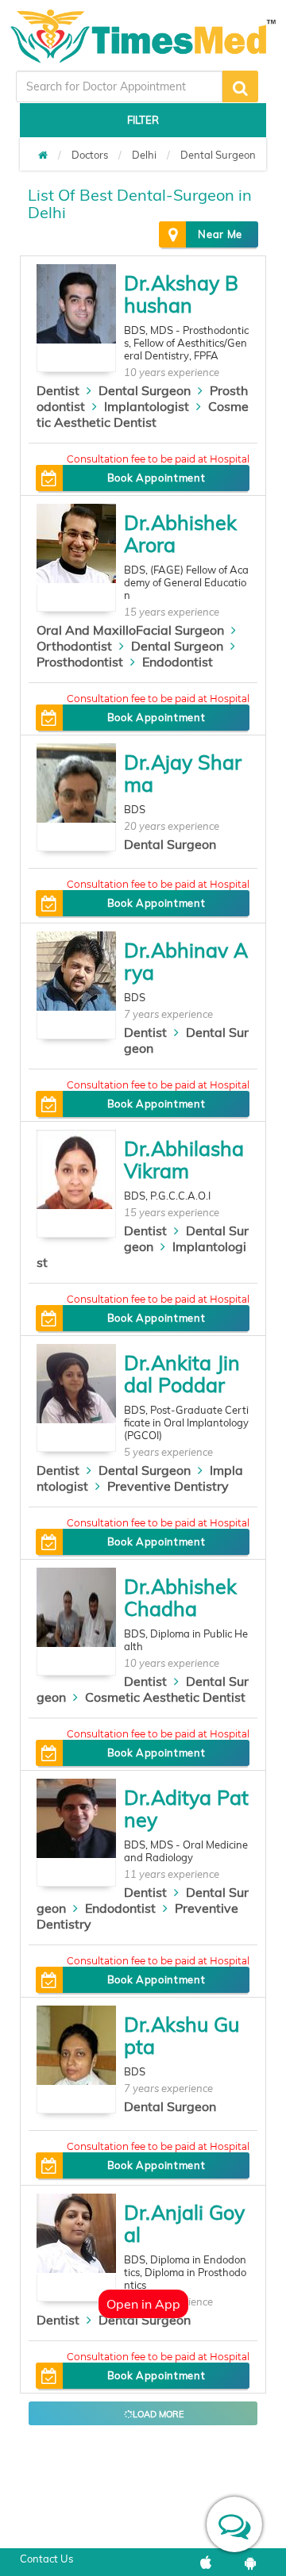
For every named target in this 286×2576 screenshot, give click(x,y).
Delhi (144, 155)
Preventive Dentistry (168, 1486)
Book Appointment (156, 478)
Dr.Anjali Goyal (184, 2223)
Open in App (143, 2304)
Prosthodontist (80, 662)
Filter (143, 120)
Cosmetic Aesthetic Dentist (143, 414)
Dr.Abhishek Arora (180, 534)
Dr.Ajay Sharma (183, 773)
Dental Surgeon (218, 155)
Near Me (220, 234)
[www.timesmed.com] (43, 155)
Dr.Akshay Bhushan (181, 294)
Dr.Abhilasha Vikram (184, 1159)
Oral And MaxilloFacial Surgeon (130, 630)
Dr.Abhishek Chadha (180, 1597)
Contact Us (46, 2559)
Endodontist (178, 662)
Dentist (58, 390)
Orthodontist (74, 646)
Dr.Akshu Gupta (182, 2035)
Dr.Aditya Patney (186, 1808)
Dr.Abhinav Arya (186, 961)
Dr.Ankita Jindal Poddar (182, 1374)
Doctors (90, 155)
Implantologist (147, 406)
